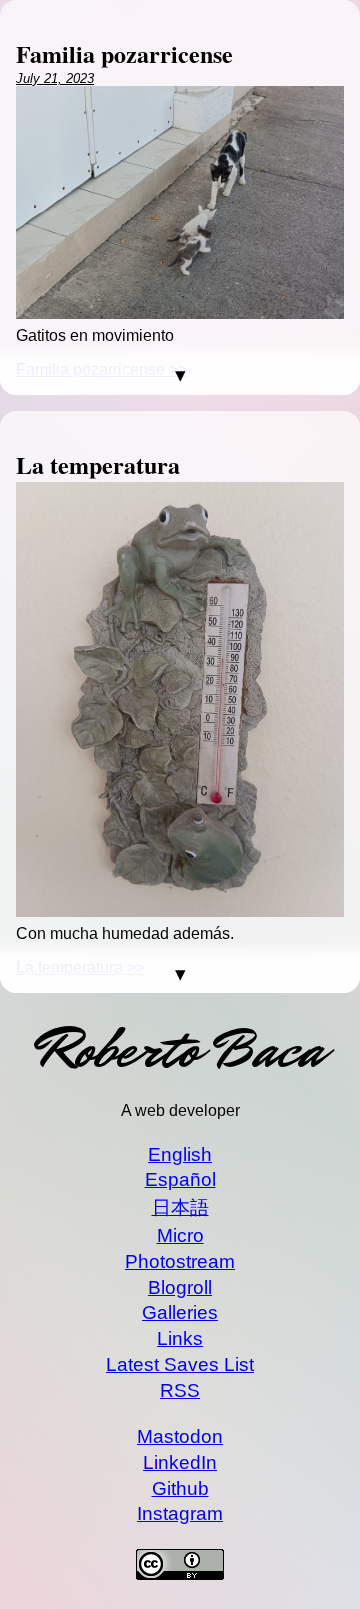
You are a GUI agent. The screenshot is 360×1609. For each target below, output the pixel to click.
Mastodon (180, 1436)
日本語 (180, 1207)
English (180, 1154)
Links (180, 1338)
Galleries (180, 1312)
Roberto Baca (180, 1049)
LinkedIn (180, 1462)
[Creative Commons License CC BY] (180, 1567)
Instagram (180, 1513)
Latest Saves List (180, 1364)
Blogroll (180, 1287)
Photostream (180, 1261)
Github (180, 1488)
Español (180, 1179)
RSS (180, 1390)
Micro (180, 1235)
